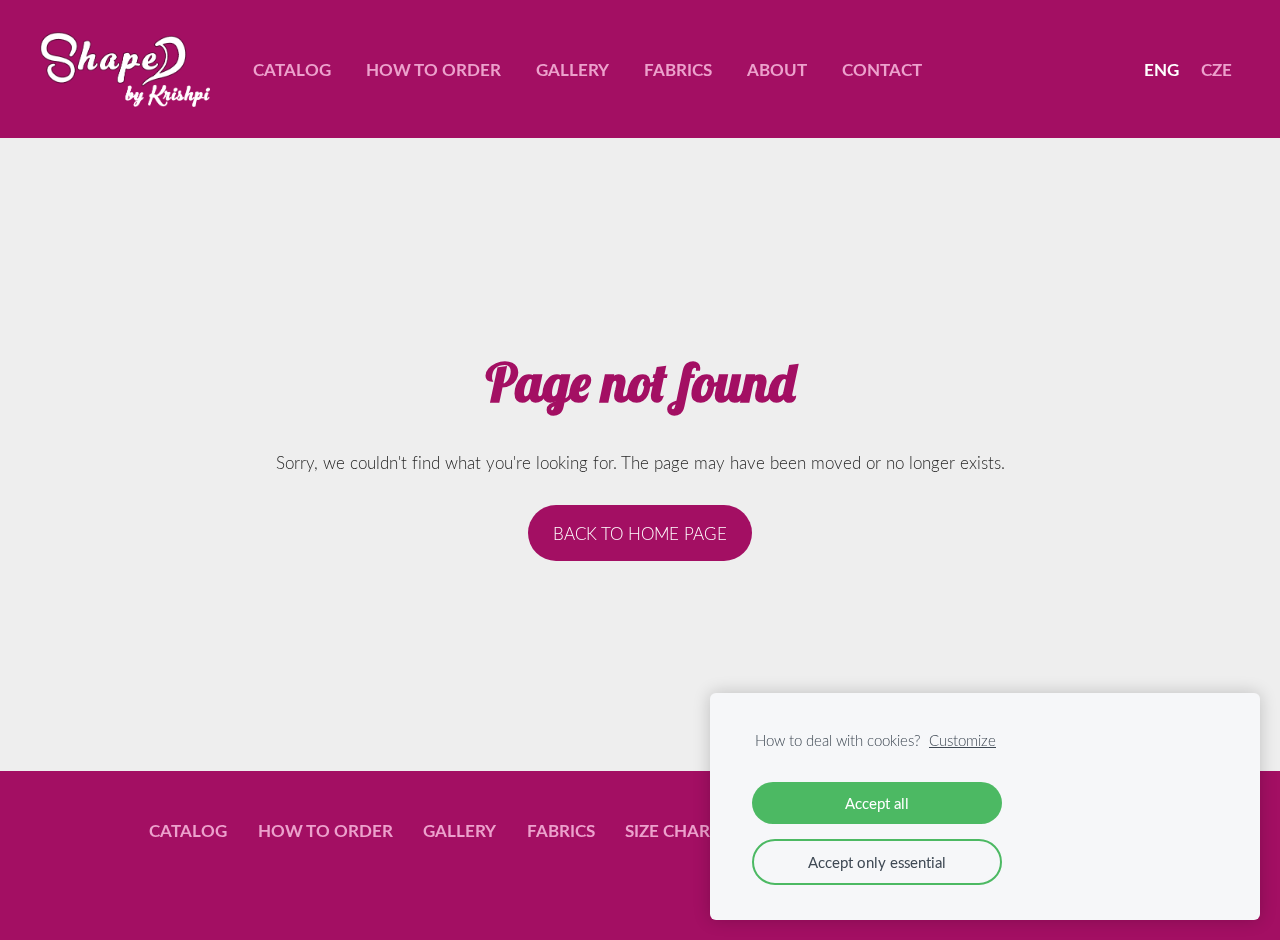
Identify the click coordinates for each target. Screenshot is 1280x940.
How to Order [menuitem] (433, 69)
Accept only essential (877, 862)
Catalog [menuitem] (292, 69)
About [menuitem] (777, 69)
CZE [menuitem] (1216, 69)
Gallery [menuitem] (572, 69)
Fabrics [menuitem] (678, 69)
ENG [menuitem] (1161, 69)
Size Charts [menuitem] (677, 830)
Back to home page (640, 533)
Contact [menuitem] (882, 69)
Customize (962, 740)
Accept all (877, 803)
